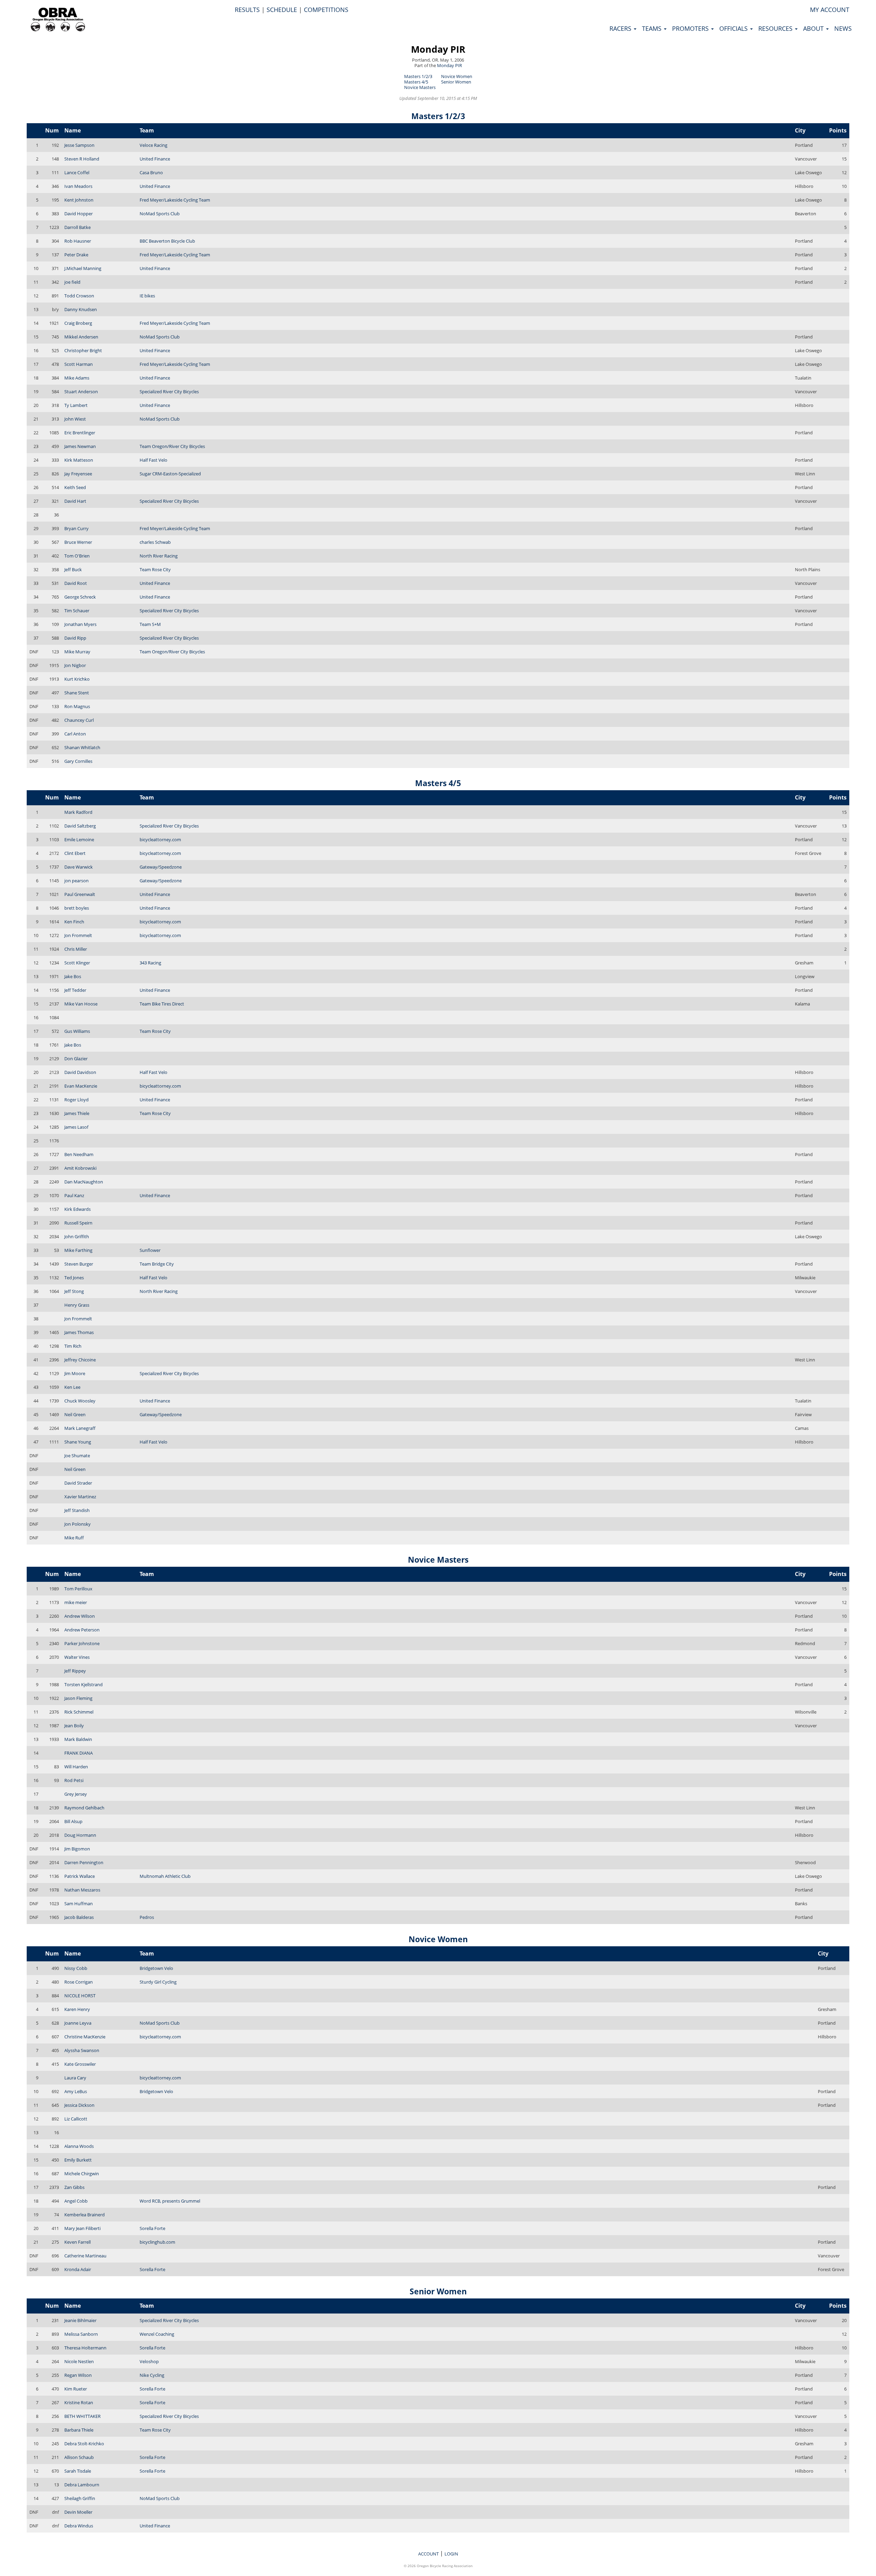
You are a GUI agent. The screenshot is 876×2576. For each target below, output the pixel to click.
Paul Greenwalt (80, 894)
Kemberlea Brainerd (85, 2215)
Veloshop (149, 2361)
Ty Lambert (76, 405)
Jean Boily (74, 1726)
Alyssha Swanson (82, 2050)
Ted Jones (74, 1278)
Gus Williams (77, 1031)
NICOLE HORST (80, 1996)
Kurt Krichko (77, 679)
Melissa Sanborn (81, 2334)
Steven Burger (79, 1264)
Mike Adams (77, 378)
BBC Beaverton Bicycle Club (167, 241)
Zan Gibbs (74, 2187)
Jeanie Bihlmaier (80, 2320)
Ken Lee (72, 1387)
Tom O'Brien (77, 556)
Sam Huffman (79, 1904)
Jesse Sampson (79, 145)
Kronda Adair (78, 2269)
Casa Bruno (151, 172)
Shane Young (78, 1442)
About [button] (814, 28)
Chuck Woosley (80, 1401)
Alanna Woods (79, 2146)
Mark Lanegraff (80, 1428)
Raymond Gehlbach (84, 1808)
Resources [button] (776, 28)
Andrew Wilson (80, 1616)
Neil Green (75, 1414)
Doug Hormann (80, 1835)
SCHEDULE (282, 10)
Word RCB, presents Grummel (170, 2201)
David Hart (75, 501)
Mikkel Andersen (81, 337)
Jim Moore (75, 1373)
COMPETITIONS (326, 10)
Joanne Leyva (78, 2023)
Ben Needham (79, 1154)
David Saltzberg (80, 826)
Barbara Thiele (79, 2430)
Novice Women (457, 76)
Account (428, 2554)
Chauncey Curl (79, 720)
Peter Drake (76, 255)
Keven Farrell (78, 2242)
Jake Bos (73, 976)
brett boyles (77, 908)
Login (451, 2554)
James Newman (80, 446)
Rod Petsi (74, 1780)
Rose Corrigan (79, 1982)
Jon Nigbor (75, 665)
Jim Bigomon (77, 1849)
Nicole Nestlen (79, 2361)
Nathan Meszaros (82, 1890)
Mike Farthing (78, 1250)
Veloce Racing (153, 145)
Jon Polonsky (78, 1524)
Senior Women (456, 82)
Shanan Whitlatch (82, 747)
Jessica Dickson (79, 2105)
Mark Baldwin (78, 1739)
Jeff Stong (74, 1291)
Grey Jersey (76, 1794)
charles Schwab (155, 542)
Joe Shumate (77, 1456)
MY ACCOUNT (830, 10)
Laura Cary (75, 2078)
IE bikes (147, 296)
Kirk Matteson (79, 460)
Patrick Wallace (80, 1876)
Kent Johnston (79, 200)
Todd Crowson (79, 296)
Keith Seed (75, 487)
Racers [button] (621, 28)
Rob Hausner (78, 241)
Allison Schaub (79, 2457)
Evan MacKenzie (81, 1086)
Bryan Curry (76, 528)
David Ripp (75, 638)
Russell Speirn (78, 1223)
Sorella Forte (152, 2228)
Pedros (147, 1917)
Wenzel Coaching (157, 2334)
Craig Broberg (78, 323)
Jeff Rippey (75, 1671)
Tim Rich (73, 1346)
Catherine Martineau (85, 2256)
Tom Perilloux (78, 1589)
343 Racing (150, 963)
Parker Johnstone (82, 1643)
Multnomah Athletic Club (165, 1876)
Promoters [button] (691, 28)
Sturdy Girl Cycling (158, 1982)
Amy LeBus (76, 2091)
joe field (72, 282)
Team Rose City (155, 569)
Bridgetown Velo (156, 1968)
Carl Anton (75, 734)
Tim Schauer (77, 611)
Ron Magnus (77, 706)
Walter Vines (77, 1657)
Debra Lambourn (82, 2485)
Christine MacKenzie (85, 2037)
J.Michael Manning (83, 268)
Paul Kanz (74, 1195)
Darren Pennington (84, 1862)
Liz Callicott (76, 2119)
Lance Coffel (77, 172)
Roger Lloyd (76, 1100)
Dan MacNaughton (84, 1182)
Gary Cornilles (78, 761)
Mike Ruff (74, 1538)
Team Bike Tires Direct (162, 1004)
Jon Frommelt (78, 935)
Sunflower (150, 1250)
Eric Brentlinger (80, 433)
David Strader (78, 1483)
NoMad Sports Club (160, 214)
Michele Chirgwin (82, 2174)
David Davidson (80, 1072)
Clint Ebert (75, 853)
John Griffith (77, 1236)
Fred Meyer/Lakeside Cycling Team (175, 200)
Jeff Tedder (75, 990)
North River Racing (159, 556)
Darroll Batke (78, 227)
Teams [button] (653, 28)
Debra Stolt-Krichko (84, 2444)
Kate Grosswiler (80, 2064)
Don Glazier (76, 1059)
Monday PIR (438, 49)
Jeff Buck (73, 569)
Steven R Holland (82, 159)
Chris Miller (76, 949)
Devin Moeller (78, 2512)
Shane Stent (77, 693)
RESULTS (247, 10)
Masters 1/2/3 (418, 76)
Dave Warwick (79, 867)
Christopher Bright (83, 350)
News (843, 28)
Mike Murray (77, 652)
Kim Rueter (76, 2389)
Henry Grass (77, 1305)
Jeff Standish (77, 1510)
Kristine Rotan (79, 2402)
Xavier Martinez (80, 1497)
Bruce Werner (78, 542)
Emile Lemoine (79, 840)
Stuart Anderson (81, 392)
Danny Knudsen (81, 309)
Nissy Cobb (76, 1968)
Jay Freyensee (78, 474)
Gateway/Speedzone (161, 867)
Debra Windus (79, 2526)
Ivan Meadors (78, 186)
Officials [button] (734, 28)
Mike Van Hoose (81, 1004)
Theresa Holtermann (85, 2348)
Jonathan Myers (80, 624)
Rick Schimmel (79, 1712)
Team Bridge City (157, 1264)
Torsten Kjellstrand (83, 1684)
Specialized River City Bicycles (169, 392)
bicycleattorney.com (160, 840)
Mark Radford (78, 812)
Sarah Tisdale (78, 2471)
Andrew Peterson (82, 1630)
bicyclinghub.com (157, 2242)
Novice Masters (420, 87)
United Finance (155, 159)
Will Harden (76, 1767)
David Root (76, 583)
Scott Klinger (77, 963)
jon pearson (76, 881)
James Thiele (77, 1113)
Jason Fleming (78, 1698)
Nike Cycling (152, 2375)
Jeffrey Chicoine (80, 1360)
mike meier (76, 1602)
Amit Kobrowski (80, 1168)
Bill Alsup (73, 1821)
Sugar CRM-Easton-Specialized (170, 474)
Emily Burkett (78, 2160)
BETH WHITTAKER (82, 2416)
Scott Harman (79, 364)
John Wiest (75, 419)
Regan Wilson (78, 2375)
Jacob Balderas (79, 1917)
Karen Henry (77, 2009)
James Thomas (79, 1332)
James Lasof (76, 1127)
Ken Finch (74, 922)
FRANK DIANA (79, 1753)
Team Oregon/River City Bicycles (172, 446)
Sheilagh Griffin (80, 2498)
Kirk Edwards (78, 1209)
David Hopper (79, 214)
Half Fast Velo (153, 460)
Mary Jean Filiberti (82, 2228)
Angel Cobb (76, 2201)
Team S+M (150, 624)
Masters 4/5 (416, 82)
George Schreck (80, 597)
